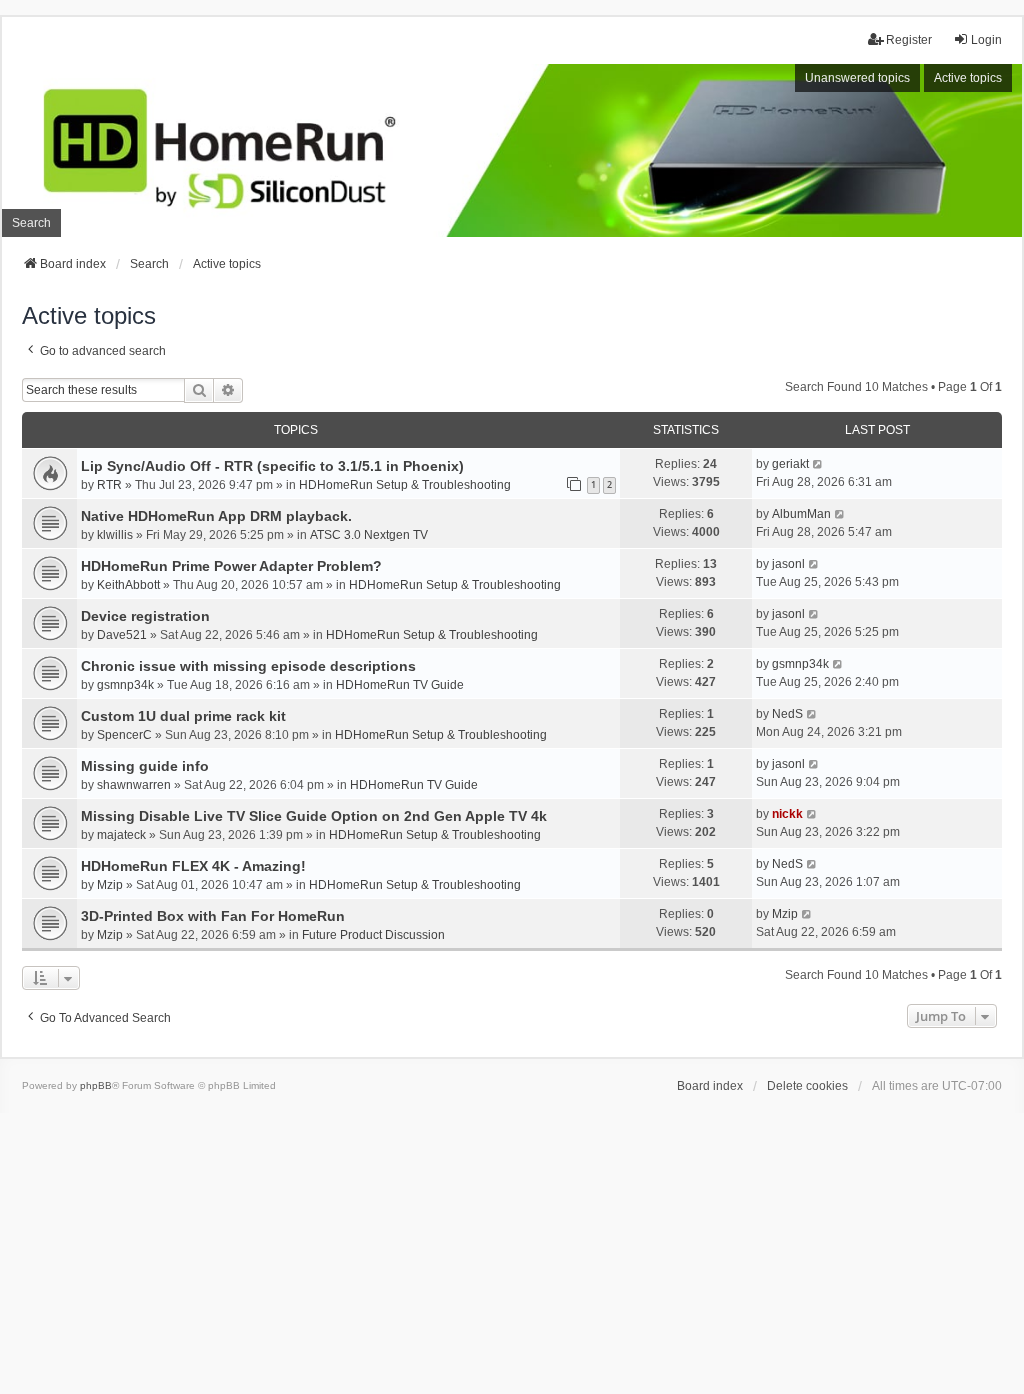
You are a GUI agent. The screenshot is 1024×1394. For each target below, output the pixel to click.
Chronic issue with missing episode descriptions (248, 666)
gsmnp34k (125, 685)
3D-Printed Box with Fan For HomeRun (213, 916)
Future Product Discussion (373, 935)
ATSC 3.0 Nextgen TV (369, 535)
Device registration (145, 616)
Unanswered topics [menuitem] (857, 78)
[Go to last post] (818, 464)
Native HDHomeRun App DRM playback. (216, 516)
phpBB (96, 1085)
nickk (787, 814)
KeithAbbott (128, 585)
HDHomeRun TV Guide (400, 685)
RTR (109, 485)
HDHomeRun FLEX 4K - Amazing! (193, 866)
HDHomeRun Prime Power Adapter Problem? (231, 566)
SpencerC (124, 735)
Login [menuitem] (986, 40)
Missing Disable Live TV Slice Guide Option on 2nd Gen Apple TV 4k (314, 816)
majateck (121, 835)
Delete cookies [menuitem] (807, 1086)
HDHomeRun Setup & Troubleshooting (405, 485)
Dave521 (122, 635)
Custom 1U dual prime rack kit (183, 716)
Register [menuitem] (909, 40)
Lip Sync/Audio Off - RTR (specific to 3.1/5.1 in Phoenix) (272, 466)
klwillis (115, 535)
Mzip (110, 885)
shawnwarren (134, 785)
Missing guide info (145, 766)
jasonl (788, 564)
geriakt (790, 464)
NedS (787, 714)
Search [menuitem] (31, 223)
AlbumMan (801, 514)
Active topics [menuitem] (968, 78)
